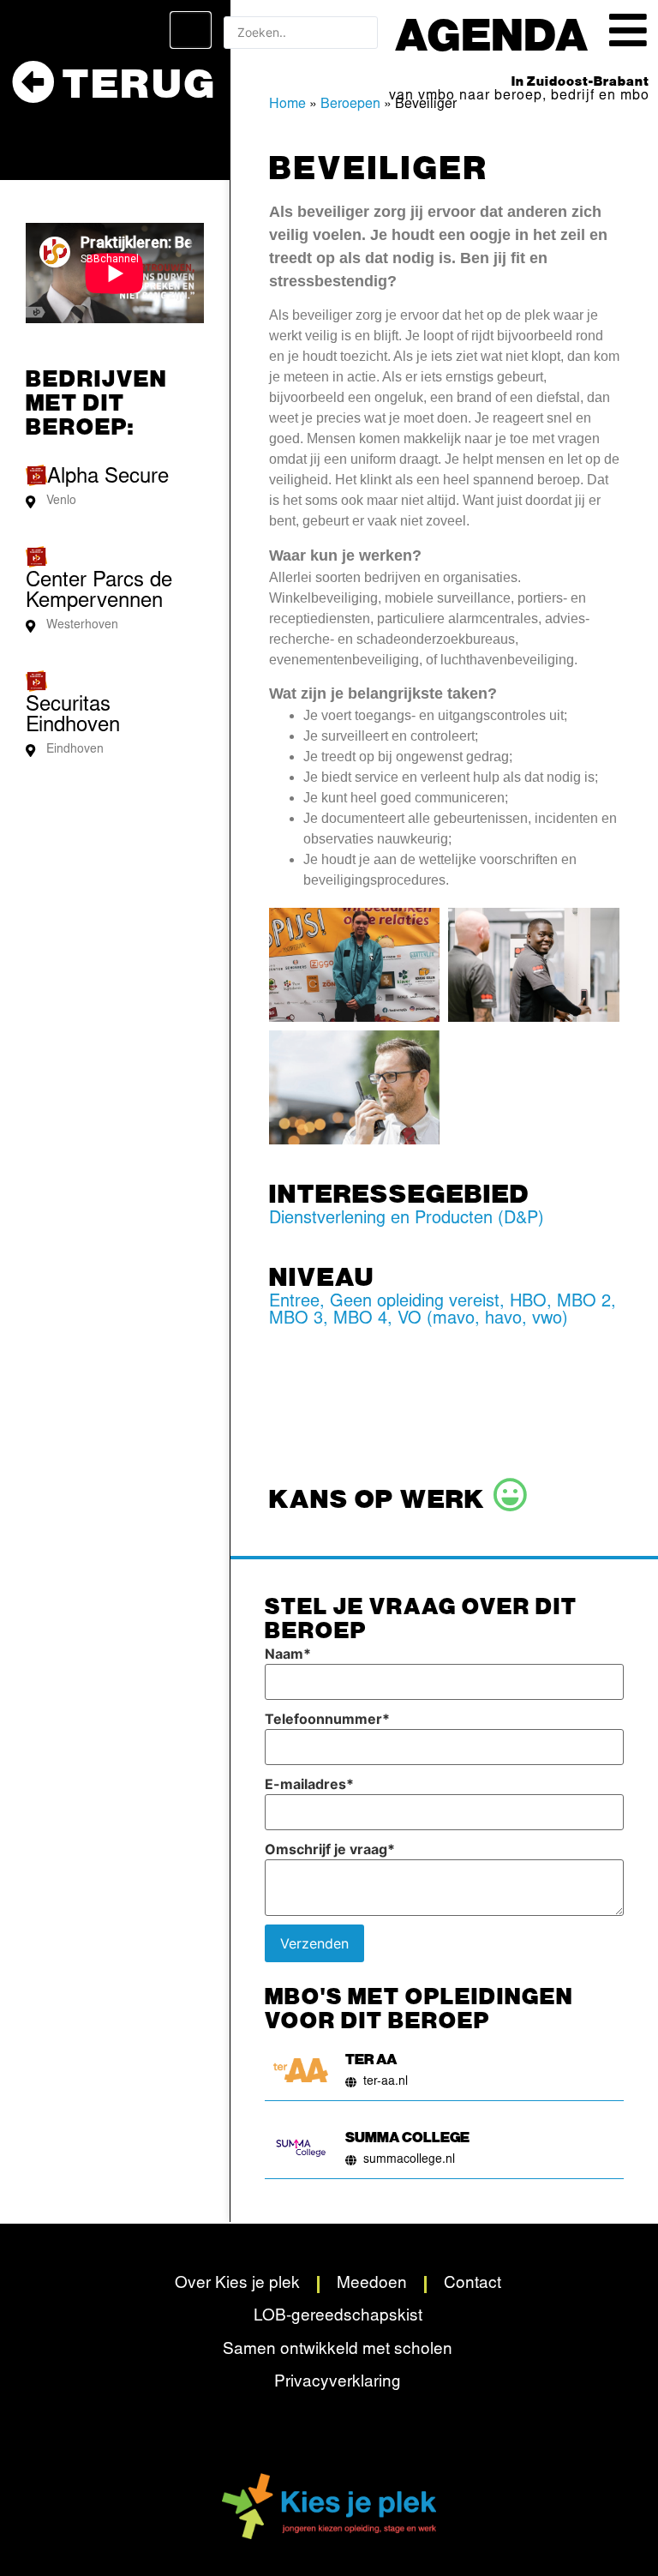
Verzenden (314, 1943)
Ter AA (371, 2058)
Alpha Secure (108, 478)
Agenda (492, 33)
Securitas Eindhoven (73, 717)
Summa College (407, 2136)
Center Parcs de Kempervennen (99, 592)
